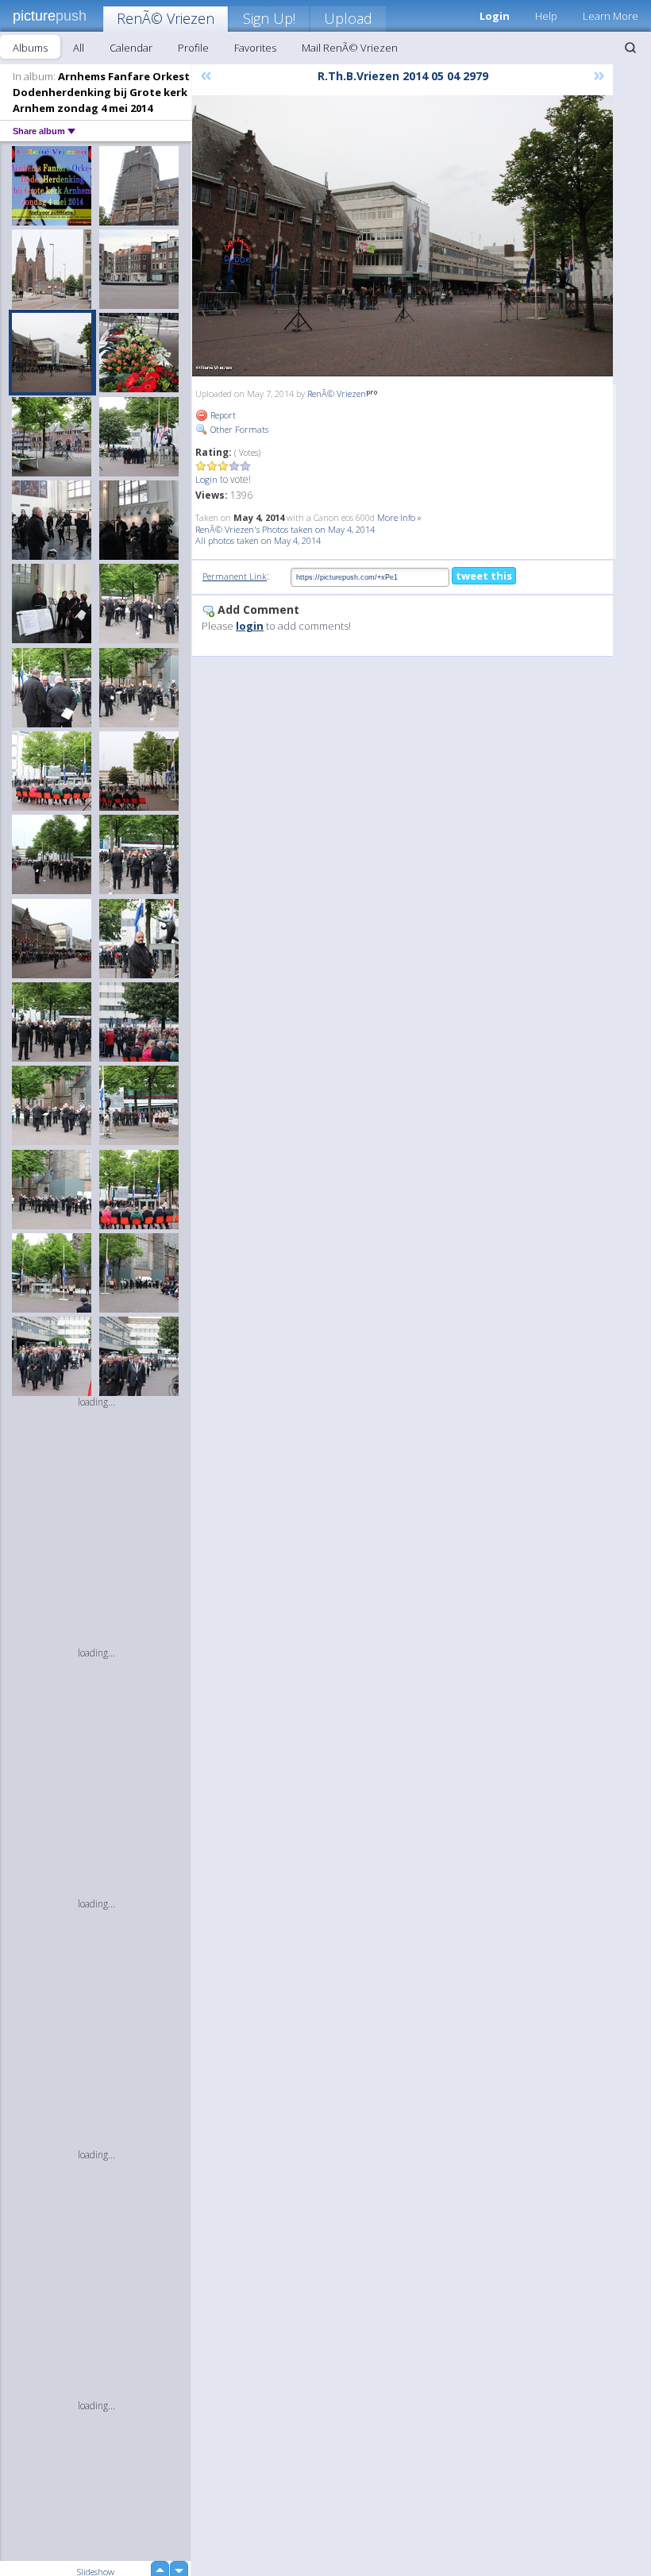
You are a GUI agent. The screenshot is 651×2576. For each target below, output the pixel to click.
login (250, 626)
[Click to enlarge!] (403, 236)
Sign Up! (269, 18)
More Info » (399, 517)
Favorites (255, 48)
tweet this (484, 576)
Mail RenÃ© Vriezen (350, 48)
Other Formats (238, 429)
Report (222, 415)
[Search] (630, 48)
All (79, 48)
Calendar (131, 48)
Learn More (611, 16)
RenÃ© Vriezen (166, 18)
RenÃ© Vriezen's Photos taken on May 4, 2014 (285, 529)
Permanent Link (235, 576)
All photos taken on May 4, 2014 (258, 540)
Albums (30, 48)
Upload (348, 18)
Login (206, 479)
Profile (193, 48)
